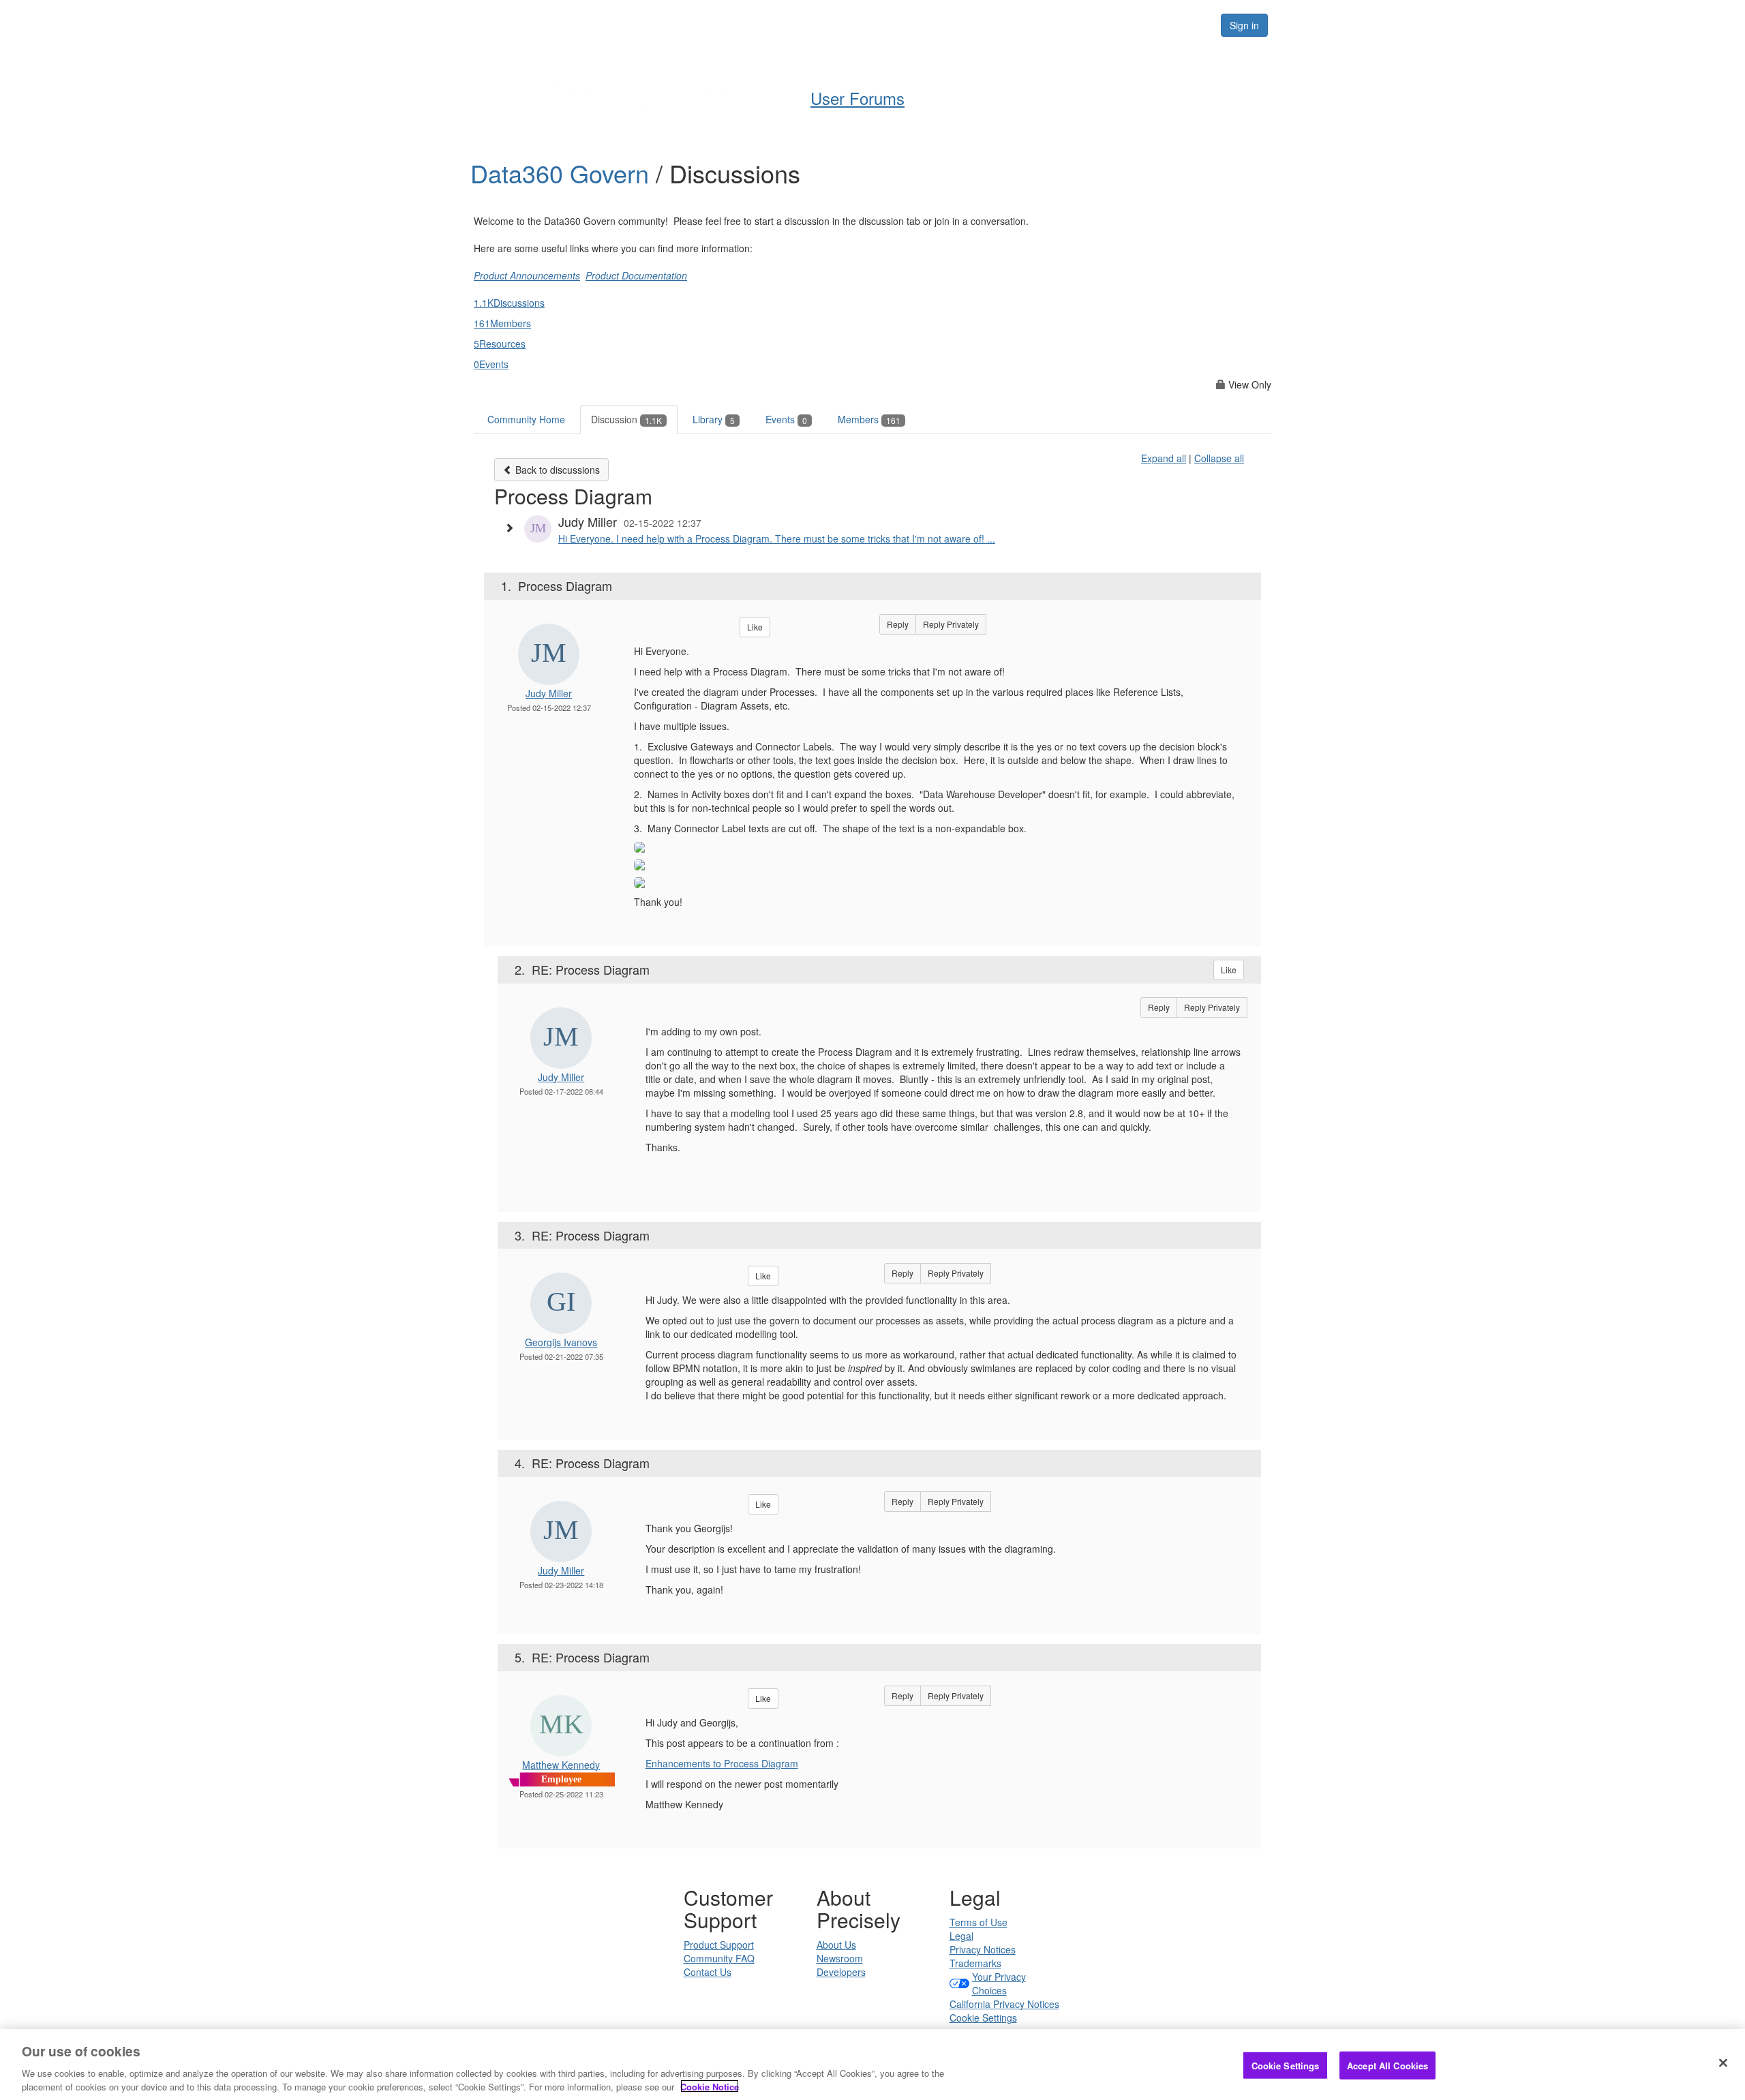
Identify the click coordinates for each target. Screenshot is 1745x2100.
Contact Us (708, 1972)
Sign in (1244, 25)
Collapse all (1219, 458)
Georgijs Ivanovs (561, 1342)
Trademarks (975, 1963)
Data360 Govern (563, 173)
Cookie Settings (983, 2018)
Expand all (1164, 458)
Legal (961, 1936)
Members (869, 419)
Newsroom (840, 1958)
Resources (1124, 25)
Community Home (526, 419)
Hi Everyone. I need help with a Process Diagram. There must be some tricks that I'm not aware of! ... (777, 538)
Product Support (719, 1945)
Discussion (626, 419)
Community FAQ (719, 1958)
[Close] (1723, 2063)
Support (969, 25)
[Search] (1194, 25)
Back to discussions (556, 470)
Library (714, 419)
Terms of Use (978, 1922)
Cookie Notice (710, 2086)
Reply (898, 624)
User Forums (841, 25)
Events (786, 419)
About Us (836, 1945)
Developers (841, 1972)
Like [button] (755, 627)
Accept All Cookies (1387, 2066)
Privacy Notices (983, 1949)
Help (910, 25)
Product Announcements (527, 275)
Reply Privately (951, 624)
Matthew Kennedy (561, 1765)
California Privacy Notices (1004, 2004)
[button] (513, 528)
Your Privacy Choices (999, 1983)
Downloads (1043, 25)
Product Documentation (636, 275)
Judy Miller (549, 693)
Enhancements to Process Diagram (722, 1763)
